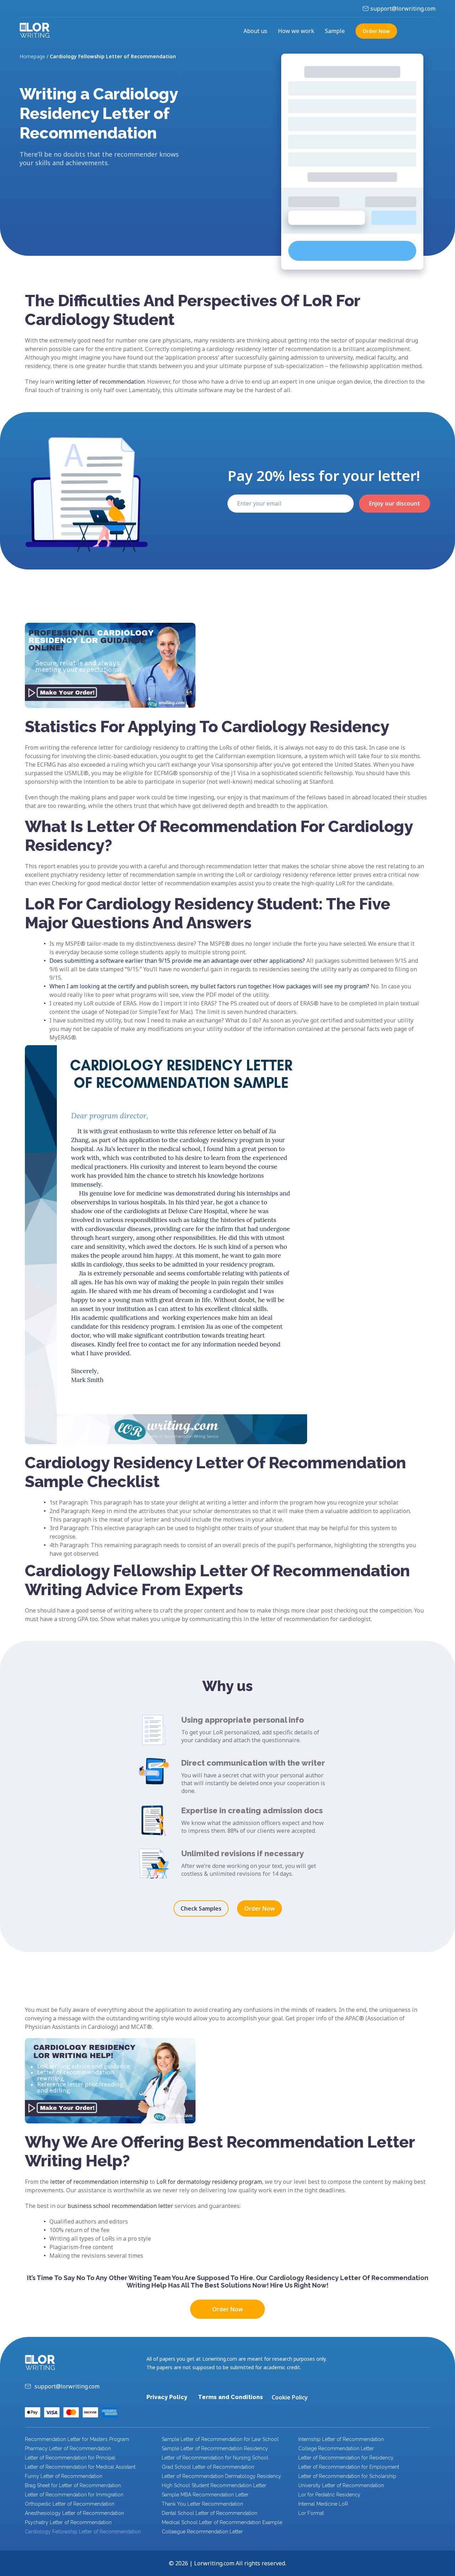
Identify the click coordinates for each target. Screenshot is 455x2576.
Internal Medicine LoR (323, 2504)
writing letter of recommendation (100, 382)
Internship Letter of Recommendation (341, 2439)
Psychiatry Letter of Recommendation (68, 2522)
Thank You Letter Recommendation (202, 2504)
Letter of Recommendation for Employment (349, 2467)
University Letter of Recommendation (341, 2485)
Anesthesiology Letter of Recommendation (74, 2513)
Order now (376, 31)
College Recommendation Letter (336, 2448)
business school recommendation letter (120, 2206)
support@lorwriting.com (403, 9)
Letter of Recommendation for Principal (70, 2458)
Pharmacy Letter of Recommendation (68, 2448)
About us (255, 31)
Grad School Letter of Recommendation (208, 2467)
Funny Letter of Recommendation (64, 2476)
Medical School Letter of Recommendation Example (222, 2522)
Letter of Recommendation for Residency (346, 2458)
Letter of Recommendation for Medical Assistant (80, 2467)
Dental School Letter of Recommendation (210, 2513)
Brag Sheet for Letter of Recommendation (73, 2485)
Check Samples (201, 1908)
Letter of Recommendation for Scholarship (347, 2476)
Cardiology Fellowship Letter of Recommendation (83, 2532)
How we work (296, 31)
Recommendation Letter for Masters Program (77, 2439)
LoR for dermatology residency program (209, 2182)
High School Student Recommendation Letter (214, 2485)
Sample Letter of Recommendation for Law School (220, 2439)
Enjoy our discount (395, 503)
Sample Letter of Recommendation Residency (215, 2448)
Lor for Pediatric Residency (329, 2495)
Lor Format (311, 2513)
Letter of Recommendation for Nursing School (215, 2458)
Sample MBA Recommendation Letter (205, 2495)
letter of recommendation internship (99, 2182)
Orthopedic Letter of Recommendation (70, 2504)
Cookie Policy (290, 2397)
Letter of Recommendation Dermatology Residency (221, 2476)
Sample (335, 31)
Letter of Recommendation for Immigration (74, 2495)
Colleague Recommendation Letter (202, 2532)
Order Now (259, 1908)
